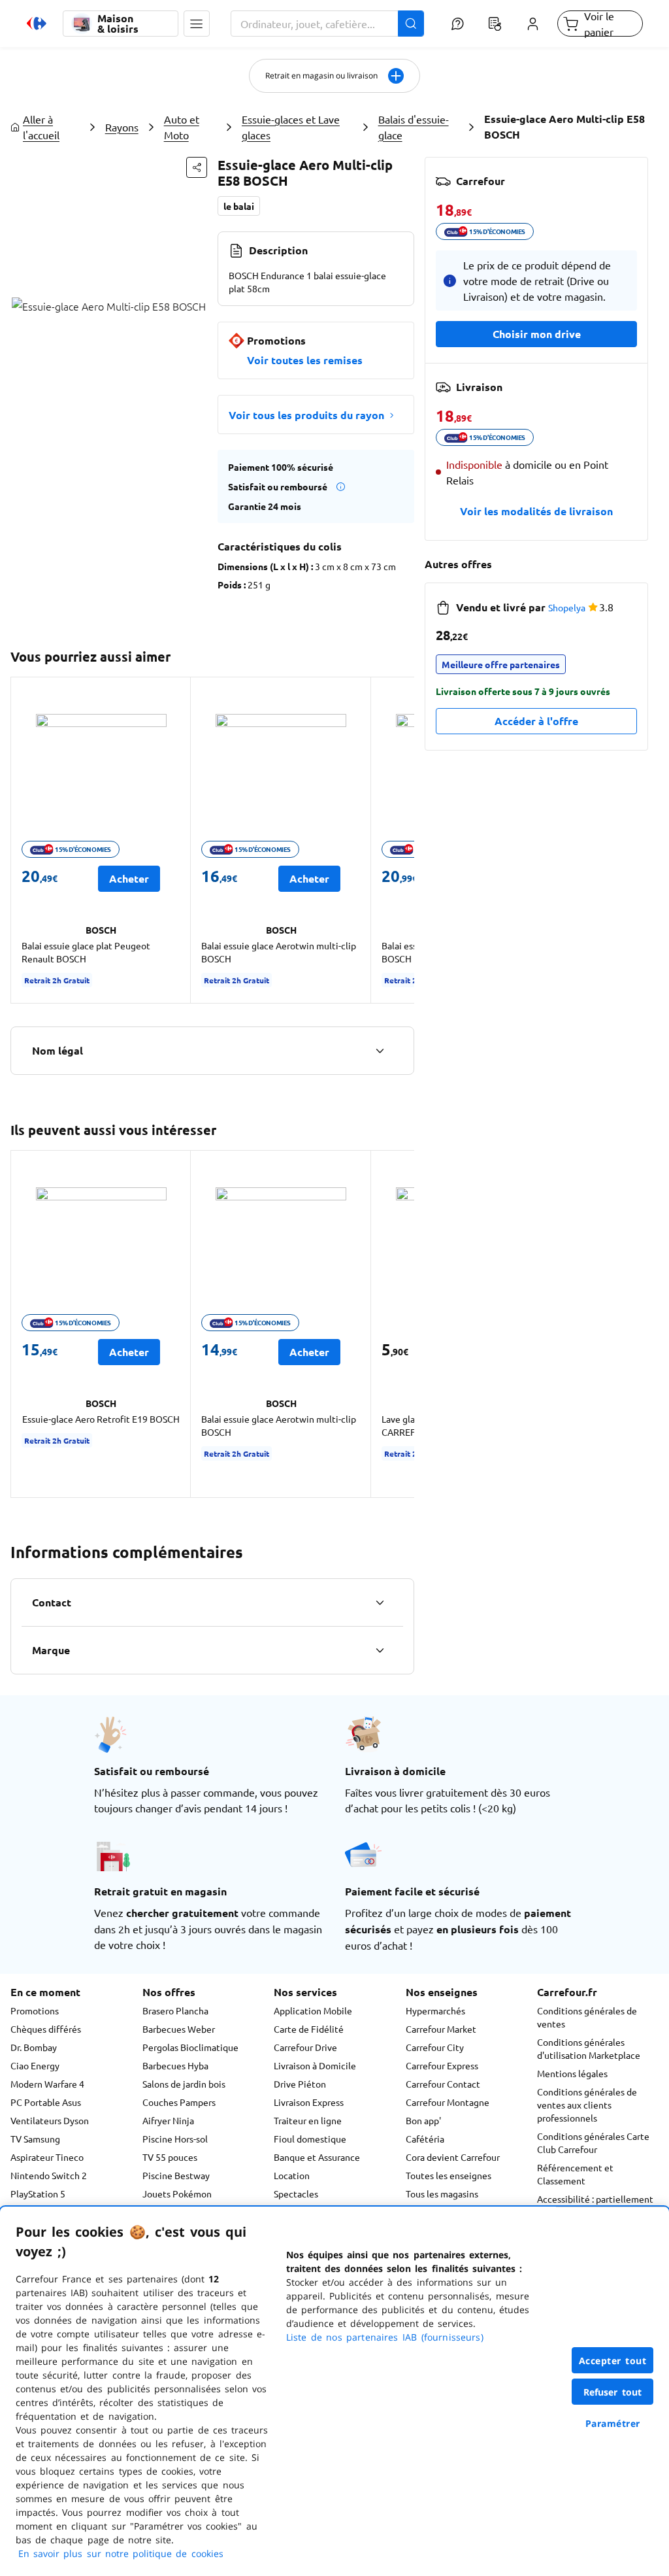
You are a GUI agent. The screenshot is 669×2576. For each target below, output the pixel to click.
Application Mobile (313, 2010)
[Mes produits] (495, 24)
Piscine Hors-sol (175, 2139)
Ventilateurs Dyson (50, 2120)
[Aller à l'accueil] (37, 24)
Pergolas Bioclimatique (190, 2047)
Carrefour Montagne (448, 2102)
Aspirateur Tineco (47, 2157)
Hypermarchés (435, 2010)
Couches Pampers (179, 2102)
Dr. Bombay (34, 2047)
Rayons (122, 127)
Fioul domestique (310, 2139)
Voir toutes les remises (305, 360)
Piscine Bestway (176, 2175)
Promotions (35, 2010)
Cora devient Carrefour (453, 2157)
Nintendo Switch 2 (49, 2175)
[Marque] (380, 1650)
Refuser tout (613, 2392)
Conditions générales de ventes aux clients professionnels (587, 2105)
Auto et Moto (182, 127)
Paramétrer (613, 2423)
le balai (239, 206)
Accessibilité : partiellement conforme (595, 2205)
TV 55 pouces (170, 2157)
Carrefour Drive (305, 2047)
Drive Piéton (300, 2084)
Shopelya (567, 607)
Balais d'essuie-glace (414, 127)
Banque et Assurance (317, 2157)
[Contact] (380, 1602)
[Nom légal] (380, 1051)
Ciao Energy (35, 2065)
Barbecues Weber (179, 2029)
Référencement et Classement (575, 2174)
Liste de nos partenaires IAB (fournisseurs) (385, 2337)
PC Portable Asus (46, 2102)
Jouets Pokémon (177, 2194)
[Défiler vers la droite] (399, 840)
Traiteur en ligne (308, 2120)
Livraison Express (309, 2102)
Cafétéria (425, 2139)
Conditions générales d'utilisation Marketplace (589, 2048)
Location (292, 2175)
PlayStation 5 (38, 2194)
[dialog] (334, 2391)
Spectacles (296, 2194)
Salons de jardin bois (184, 2084)
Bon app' (423, 2120)
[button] (197, 24)
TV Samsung (35, 2139)
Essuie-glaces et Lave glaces (291, 127)
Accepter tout (613, 2361)
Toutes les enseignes (449, 2175)
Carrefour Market (441, 2029)
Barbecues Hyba (175, 2065)
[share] (197, 167)
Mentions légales (572, 2073)
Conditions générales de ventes (587, 2017)
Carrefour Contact (443, 2084)
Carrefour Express (442, 2065)
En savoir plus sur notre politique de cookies (121, 2553)
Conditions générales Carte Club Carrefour (593, 2143)
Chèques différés (46, 2029)
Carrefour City (435, 2047)
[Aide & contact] (458, 24)
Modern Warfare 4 (47, 2084)
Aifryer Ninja (168, 2120)
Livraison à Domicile (315, 2065)
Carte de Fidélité (309, 2029)
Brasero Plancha (175, 2010)
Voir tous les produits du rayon (306, 415)
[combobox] (327, 24)
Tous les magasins (442, 2194)
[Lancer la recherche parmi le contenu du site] (411, 24)
